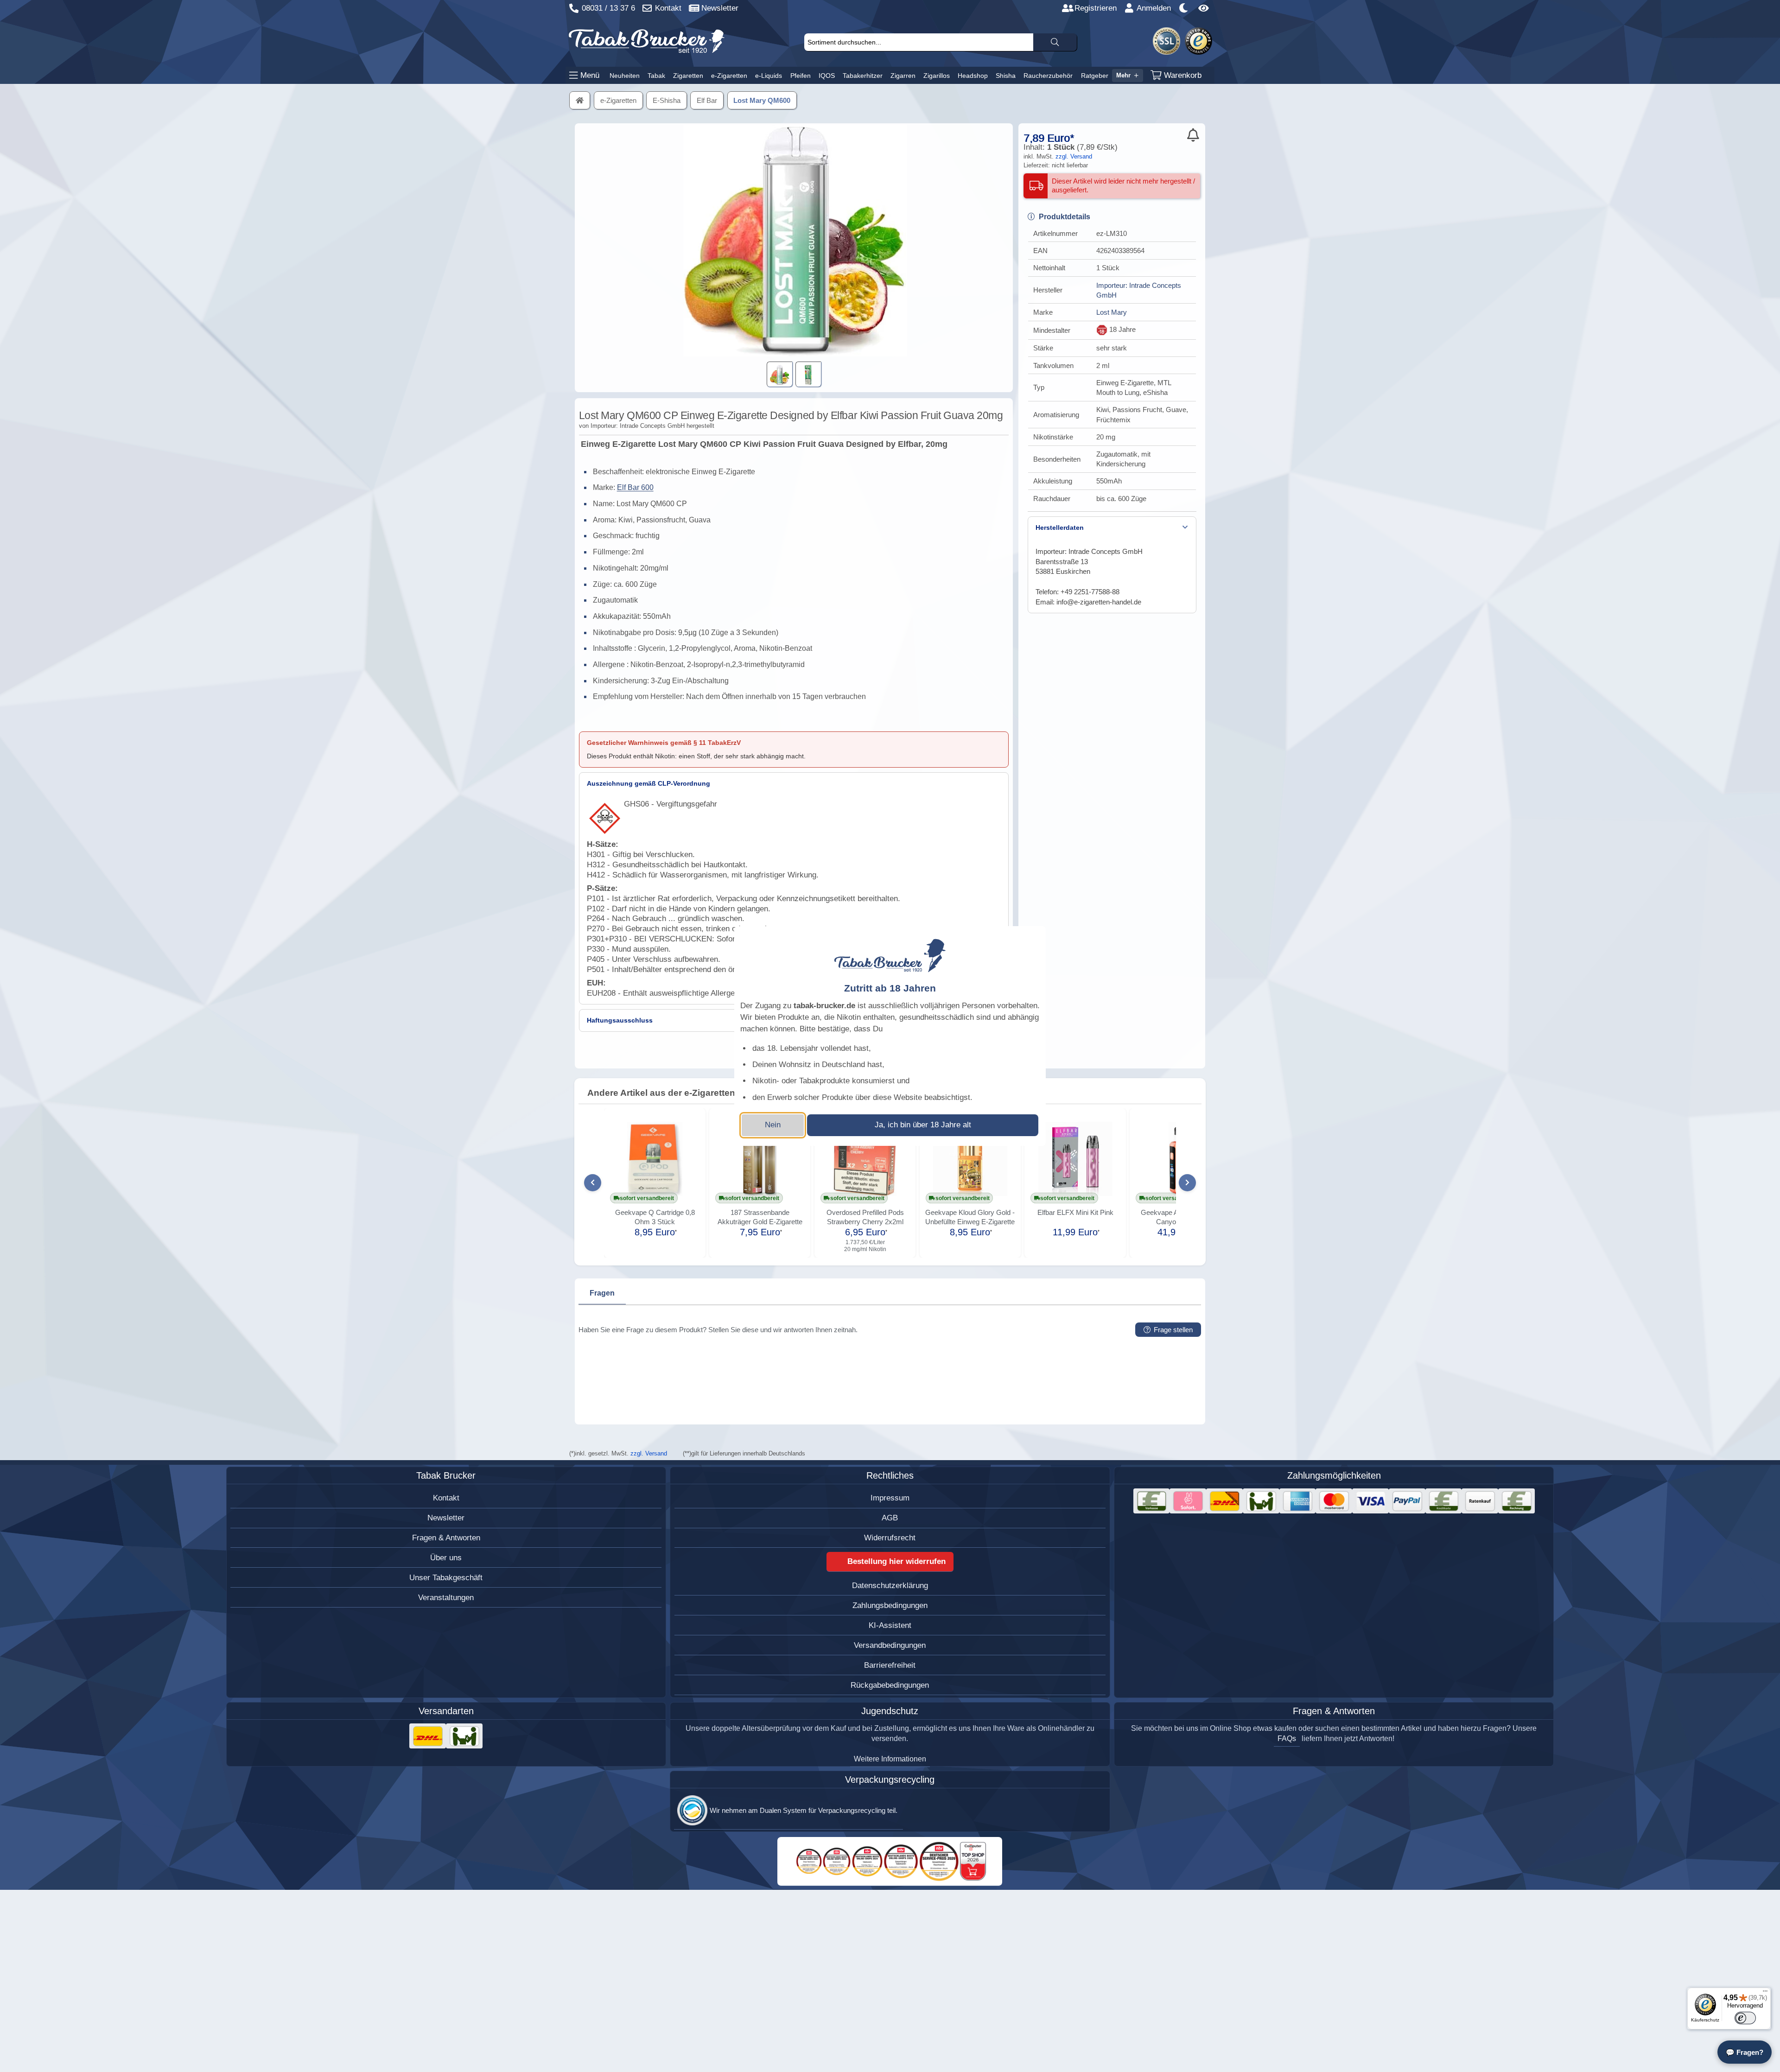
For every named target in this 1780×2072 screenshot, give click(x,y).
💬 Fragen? (1745, 2052)
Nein (773, 1125)
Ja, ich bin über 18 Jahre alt (923, 1125)
